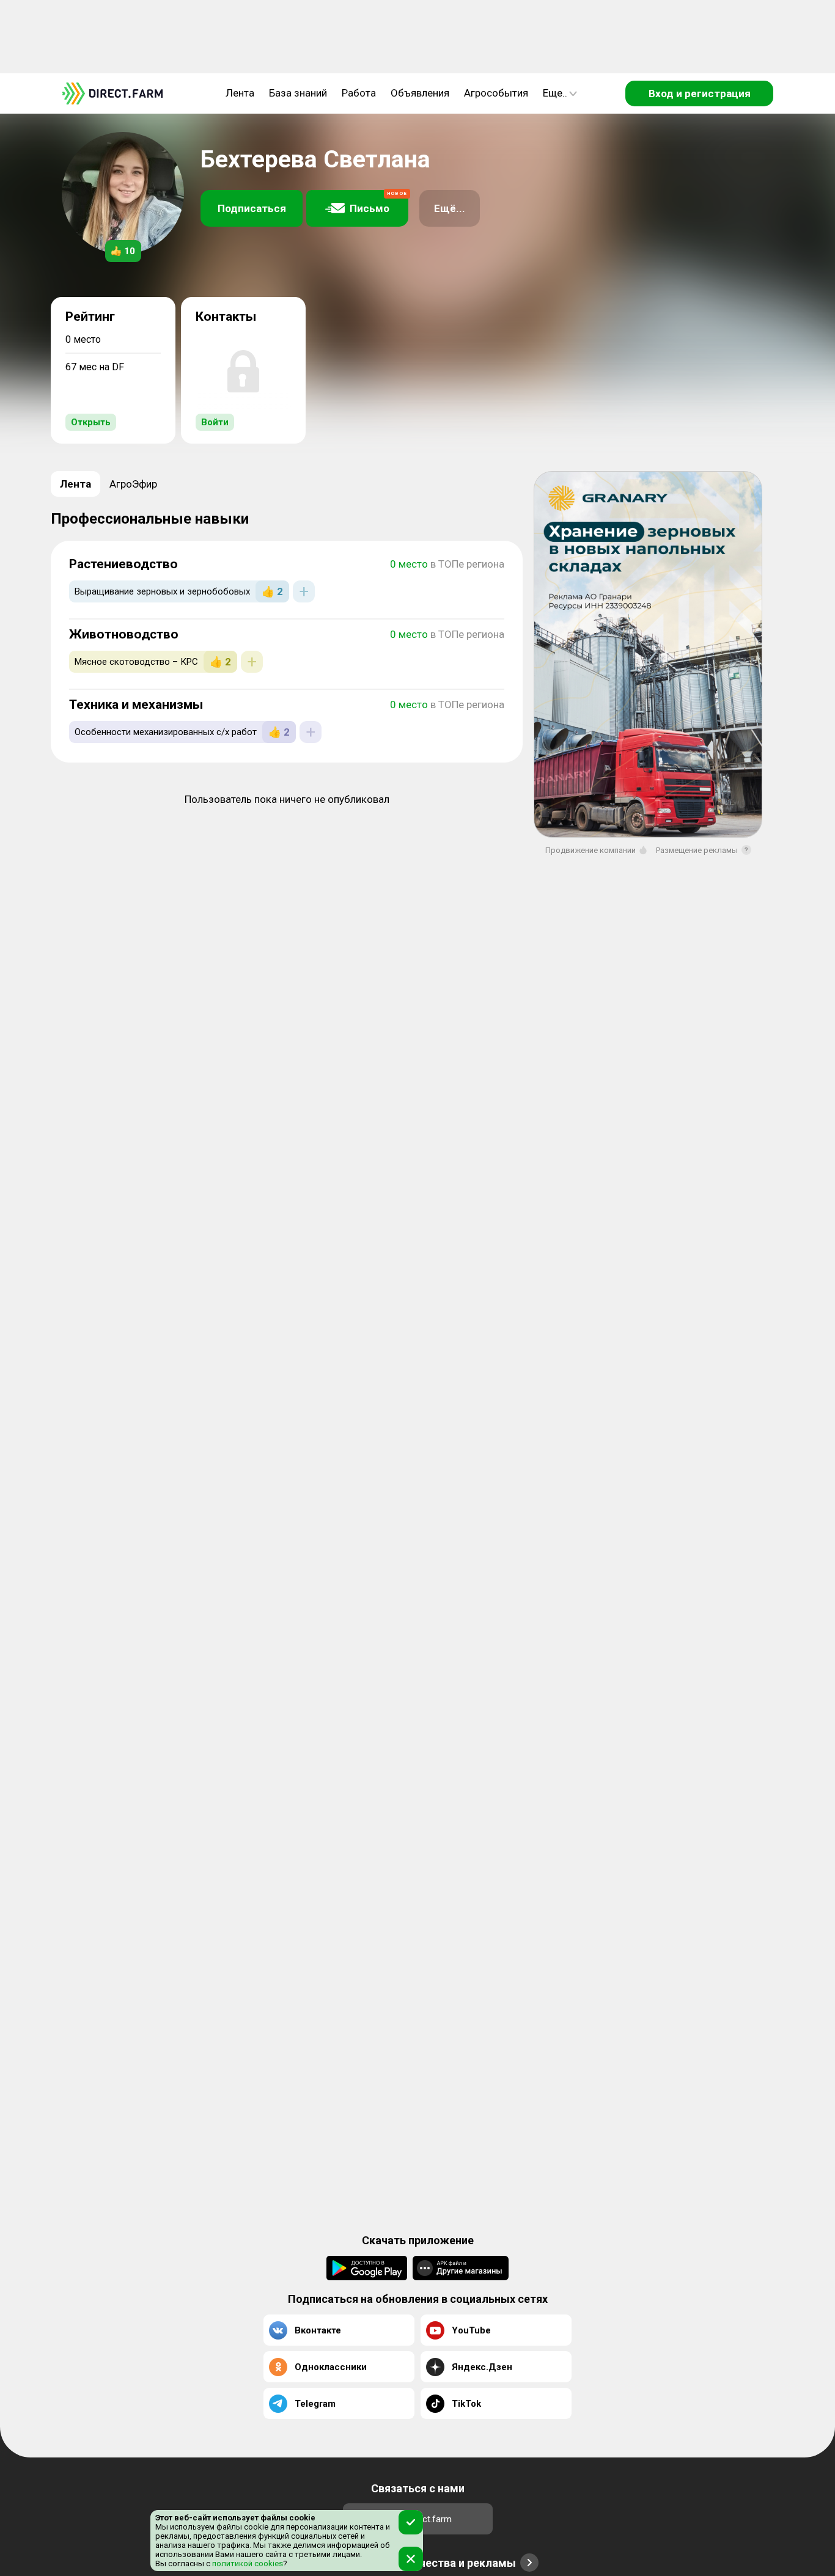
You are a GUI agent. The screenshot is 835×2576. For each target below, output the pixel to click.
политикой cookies (247, 2563)
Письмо (378, 203)
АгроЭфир (133, 484)
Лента (240, 93)
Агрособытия (496, 93)
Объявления (420, 93)
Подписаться (252, 208)
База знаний (298, 93)
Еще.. (555, 93)
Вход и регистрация (700, 93)
